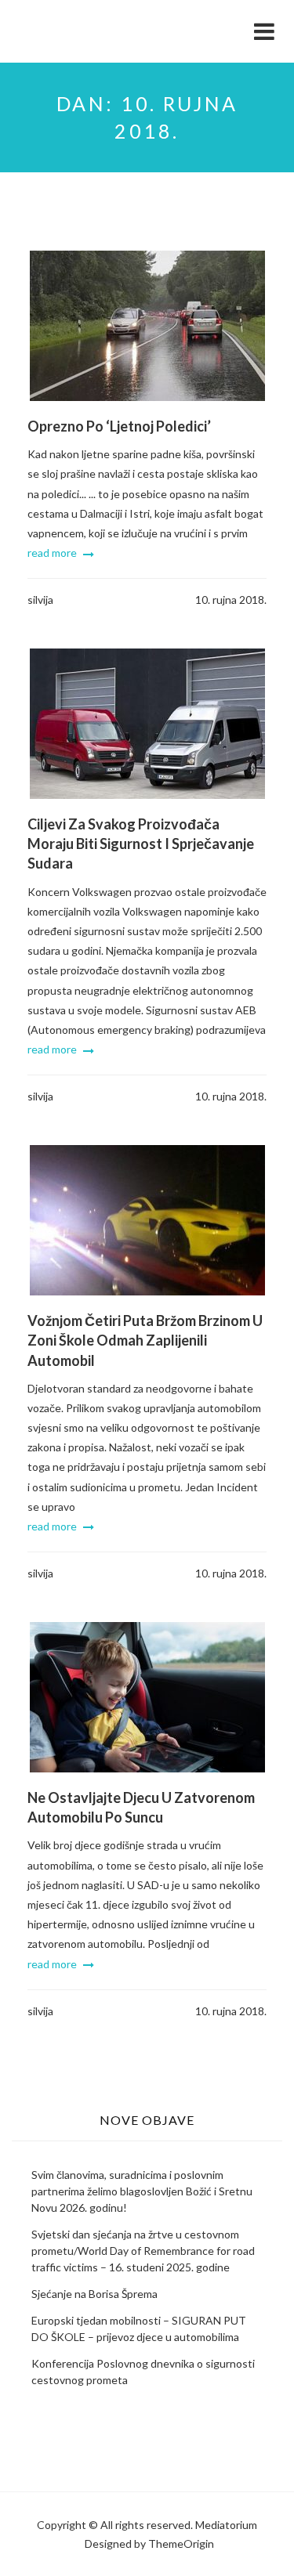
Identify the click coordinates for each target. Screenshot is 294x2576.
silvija (40, 600)
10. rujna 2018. (231, 600)
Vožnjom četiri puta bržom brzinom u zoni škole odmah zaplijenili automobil (145, 1340)
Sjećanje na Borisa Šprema (94, 2294)
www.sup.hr (82, 23)
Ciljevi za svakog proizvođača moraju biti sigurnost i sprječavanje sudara (141, 844)
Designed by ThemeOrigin (149, 2543)
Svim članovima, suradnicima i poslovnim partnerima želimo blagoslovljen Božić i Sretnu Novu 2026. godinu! (142, 2191)
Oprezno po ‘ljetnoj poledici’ (119, 426)
